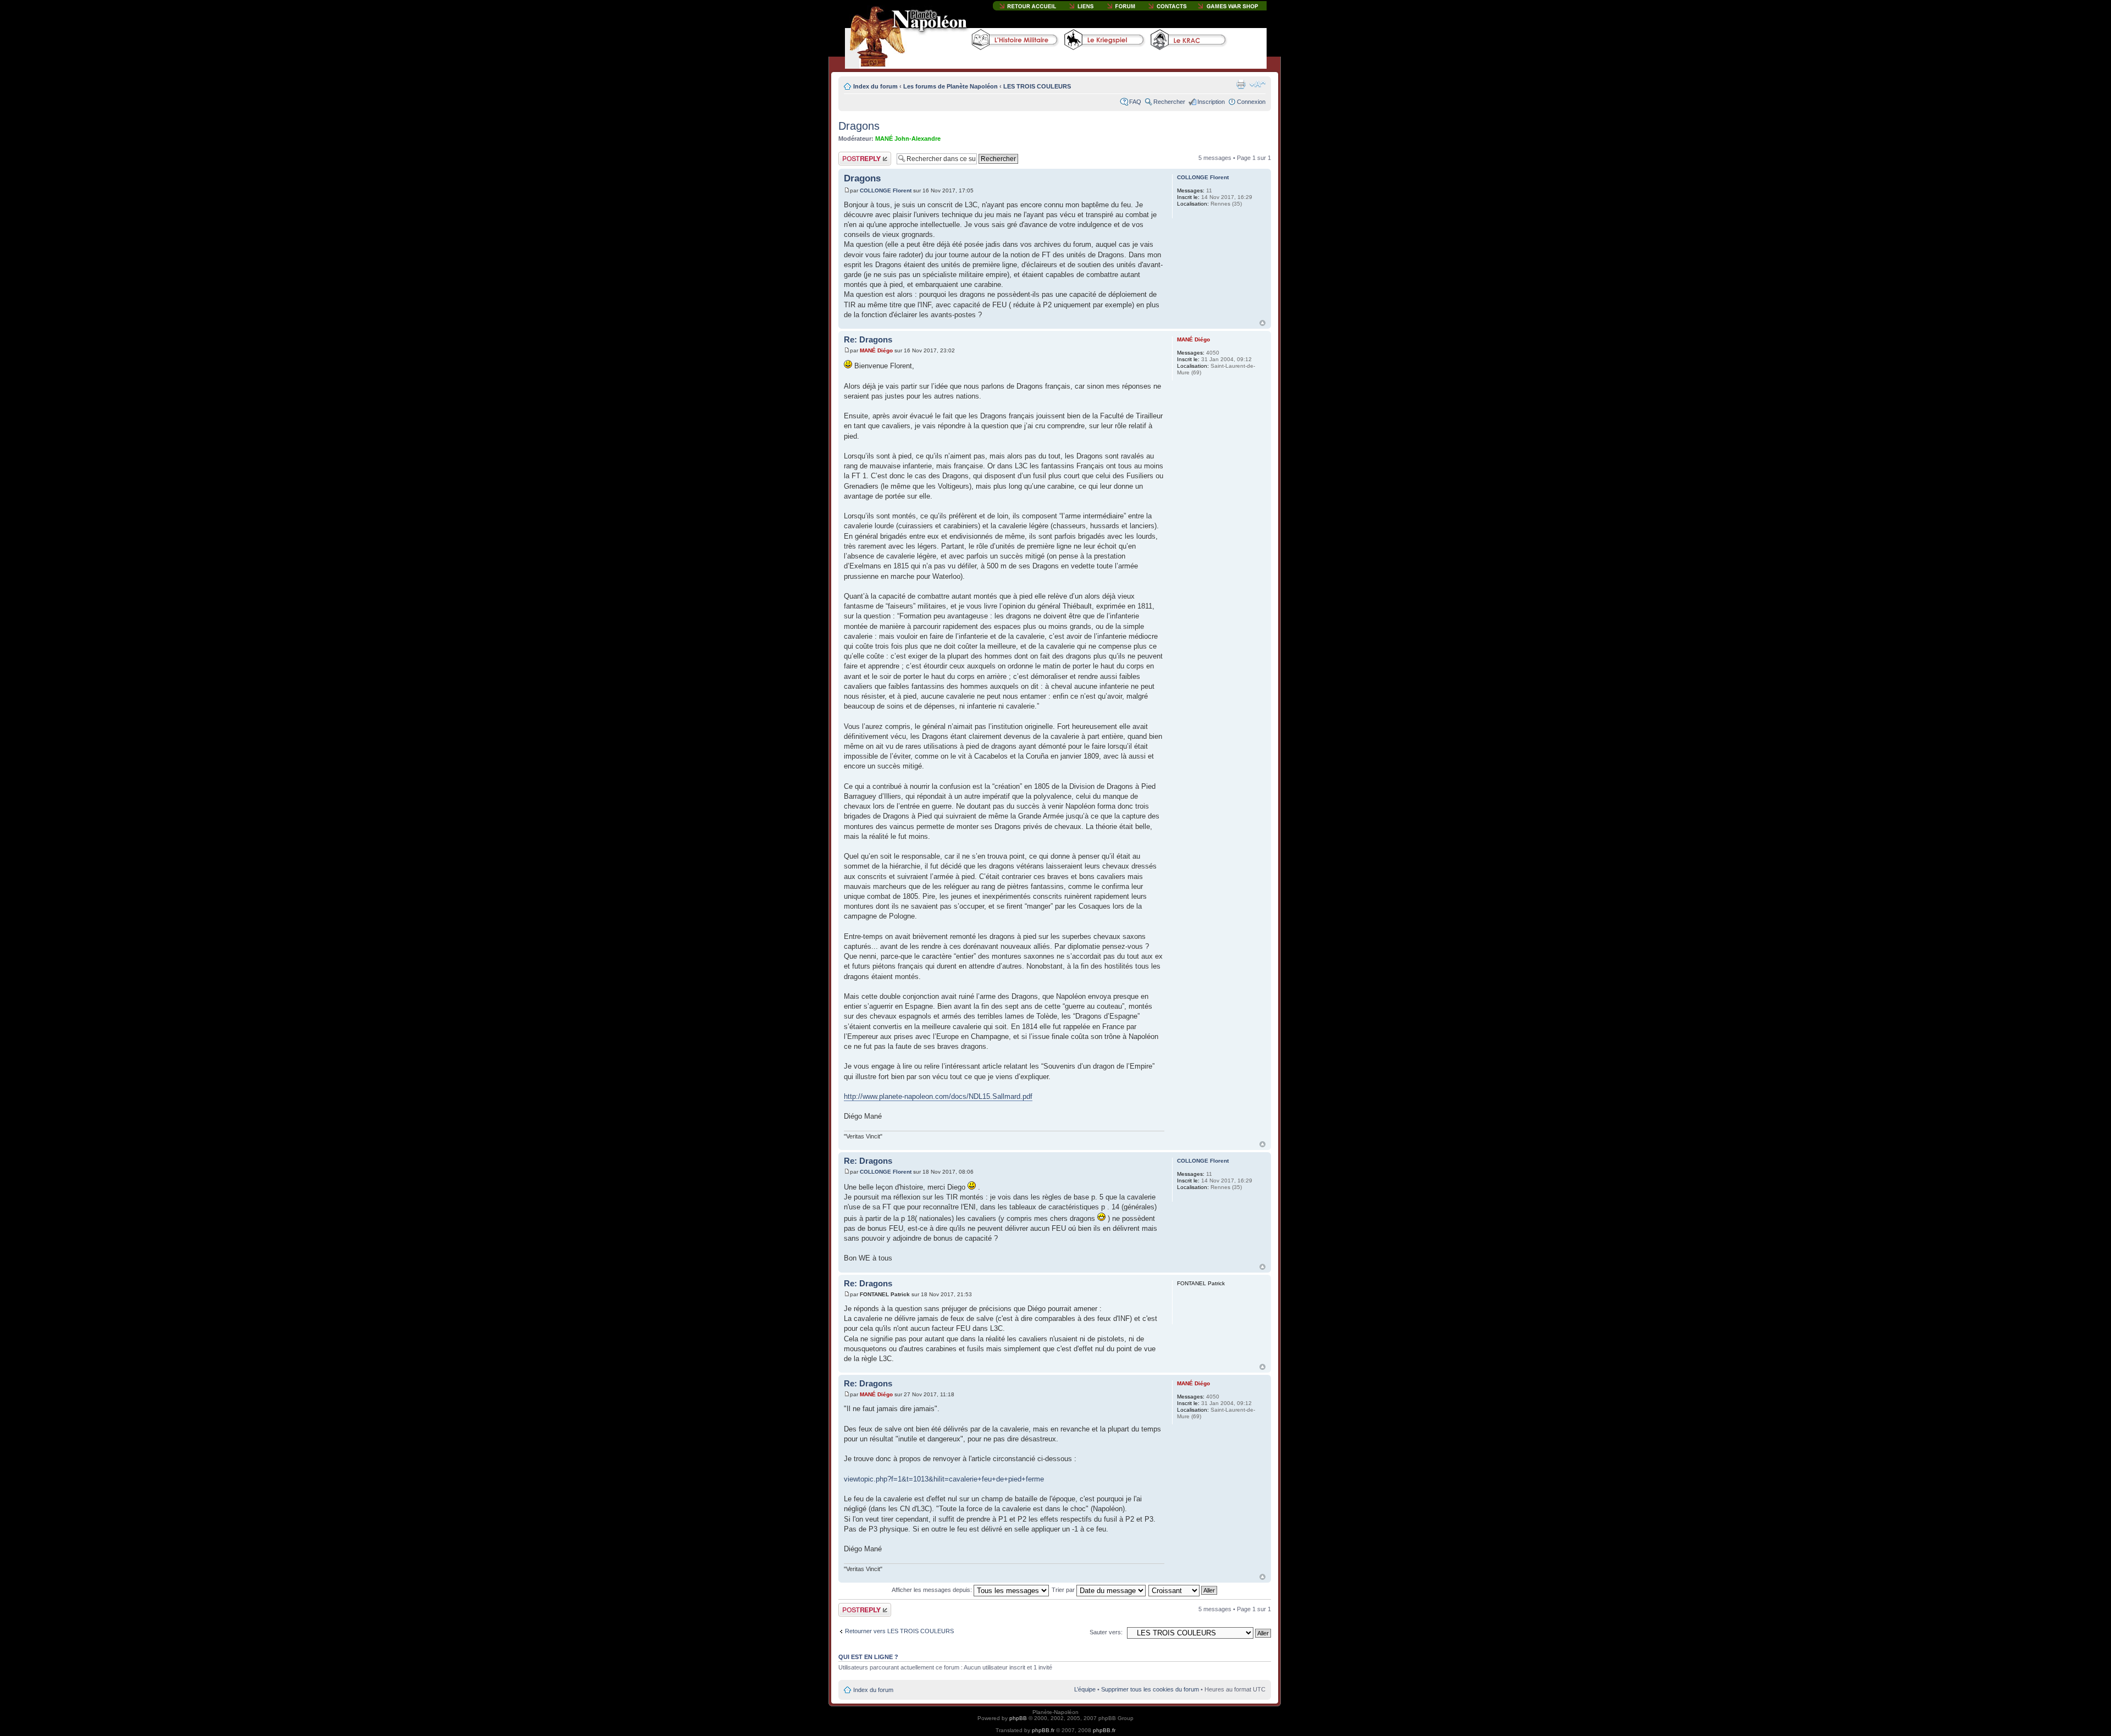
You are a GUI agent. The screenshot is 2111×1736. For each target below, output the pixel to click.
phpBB (1018, 1718)
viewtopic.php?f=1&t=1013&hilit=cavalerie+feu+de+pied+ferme (944, 1479)
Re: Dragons (868, 339)
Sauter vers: (1106, 1632)
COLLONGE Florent (886, 190)
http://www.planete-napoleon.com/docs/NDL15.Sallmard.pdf (938, 1096)
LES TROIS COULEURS (1037, 86)
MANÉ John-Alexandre (908, 139)
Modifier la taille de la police (1258, 84)
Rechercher (1169, 102)
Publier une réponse (853, 158)
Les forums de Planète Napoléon (950, 86)
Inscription (1211, 102)
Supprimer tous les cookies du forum (1150, 1689)
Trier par (1064, 1590)
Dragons (859, 126)
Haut (1262, 323)
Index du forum (875, 86)
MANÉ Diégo (876, 350)
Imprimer (1241, 84)
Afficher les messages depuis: (933, 1590)
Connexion (1251, 102)
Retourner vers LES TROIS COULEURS (899, 1631)
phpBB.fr (1043, 1730)
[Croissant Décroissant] (1183, 1590)
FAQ (1135, 102)
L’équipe (1085, 1689)
